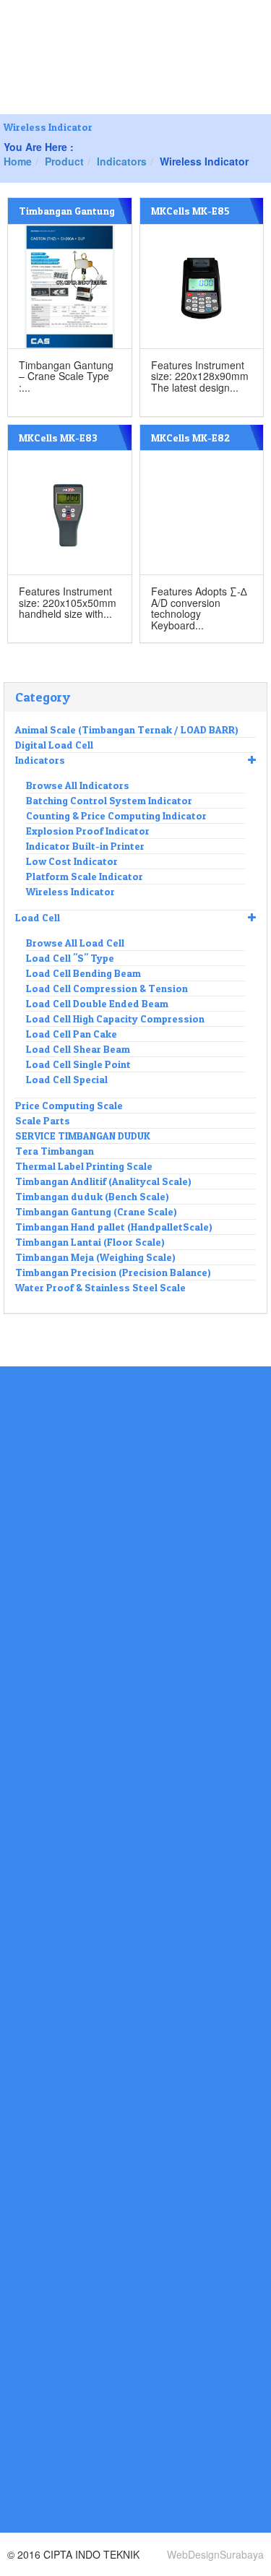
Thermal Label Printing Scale (84, 1166)
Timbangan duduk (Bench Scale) (92, 1196)
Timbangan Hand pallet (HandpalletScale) (114, 1227)
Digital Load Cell (54, 745)
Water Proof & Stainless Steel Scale (100, 1287)
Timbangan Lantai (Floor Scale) (90, 1242)
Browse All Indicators (78, 785)
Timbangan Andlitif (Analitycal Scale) (103, 1181)
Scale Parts (43, 1120)
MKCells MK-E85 (190, 211)
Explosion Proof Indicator (88, 831)
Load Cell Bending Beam (83, 973)
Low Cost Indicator (72, 861)
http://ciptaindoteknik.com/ (64, 2511)
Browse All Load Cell (75, 943)
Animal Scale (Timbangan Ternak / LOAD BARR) (127, 729)
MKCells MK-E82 (190, 438)
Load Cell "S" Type (70, 958)
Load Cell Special (67, 1079)
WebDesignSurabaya (215, 2554)
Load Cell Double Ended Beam (97, 1003)
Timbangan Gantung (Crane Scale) (96, 1211)
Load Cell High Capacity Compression (115, 1018)
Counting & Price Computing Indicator (116, 815)
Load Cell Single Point (78, 1064)
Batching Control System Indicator (109, 800)
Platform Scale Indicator (85, 876)
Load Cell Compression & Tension (107, 988)
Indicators (40, 760)
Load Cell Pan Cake (72, 1034)
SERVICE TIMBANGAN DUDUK (83, 1136)
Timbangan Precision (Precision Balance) (113, 1272)
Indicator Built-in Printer (85, 846)
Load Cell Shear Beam (78, 1049)
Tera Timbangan (55, 1151)
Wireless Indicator (70, 891)
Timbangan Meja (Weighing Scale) (95, 1257)
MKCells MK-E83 (58, 438)
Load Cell (38, 917)
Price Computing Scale (69, 1105)
